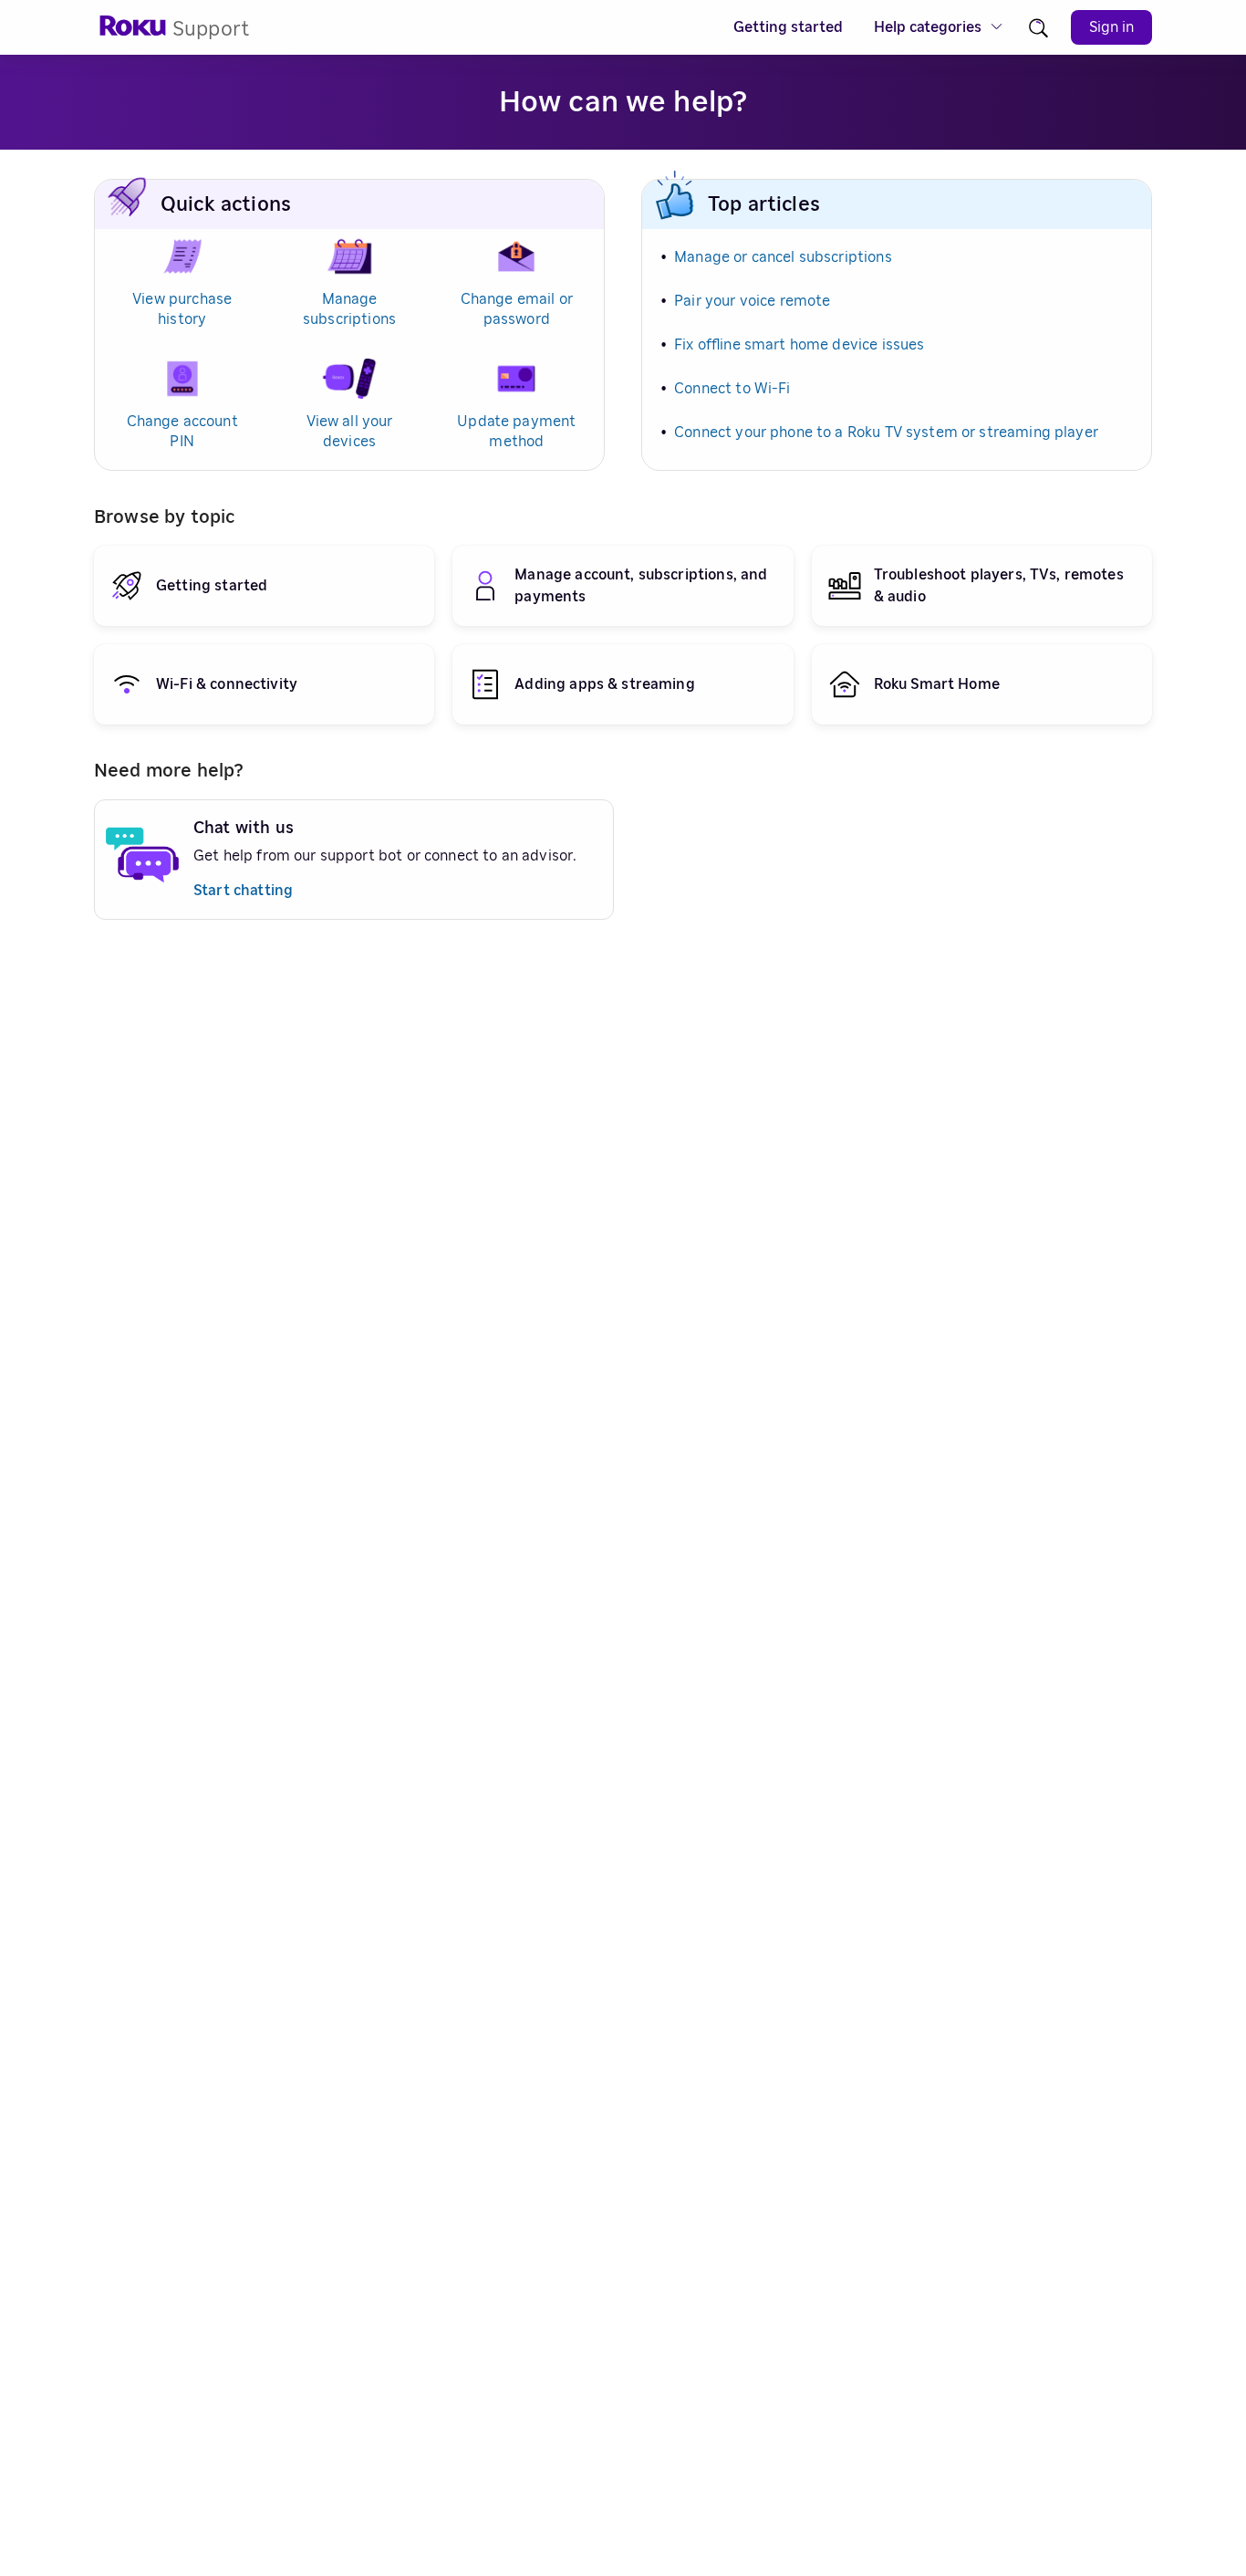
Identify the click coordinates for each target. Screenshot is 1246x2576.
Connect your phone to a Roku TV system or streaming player (886, 433)
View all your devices (350, 432)
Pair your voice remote (752, 301)
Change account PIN (182, 432)
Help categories (928, 27)
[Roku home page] (133, 31)
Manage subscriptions (349, 309)
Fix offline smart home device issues (799, 345)
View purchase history (182, 309)
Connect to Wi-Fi (732, 389)
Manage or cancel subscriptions (783, 257)
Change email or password (517, 309)
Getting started (788, 27)
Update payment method (516, 432)
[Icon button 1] (1038, 28)
